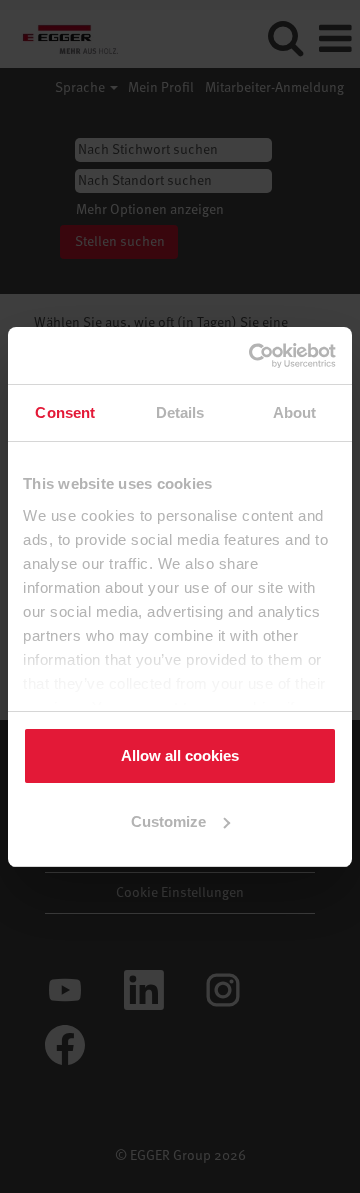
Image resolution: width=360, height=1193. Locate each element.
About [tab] (295, 412)
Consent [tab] (65, 412)
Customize (168, 821)
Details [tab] (180, 412)
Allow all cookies (180, 755)
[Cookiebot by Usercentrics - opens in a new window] (254, 356)
